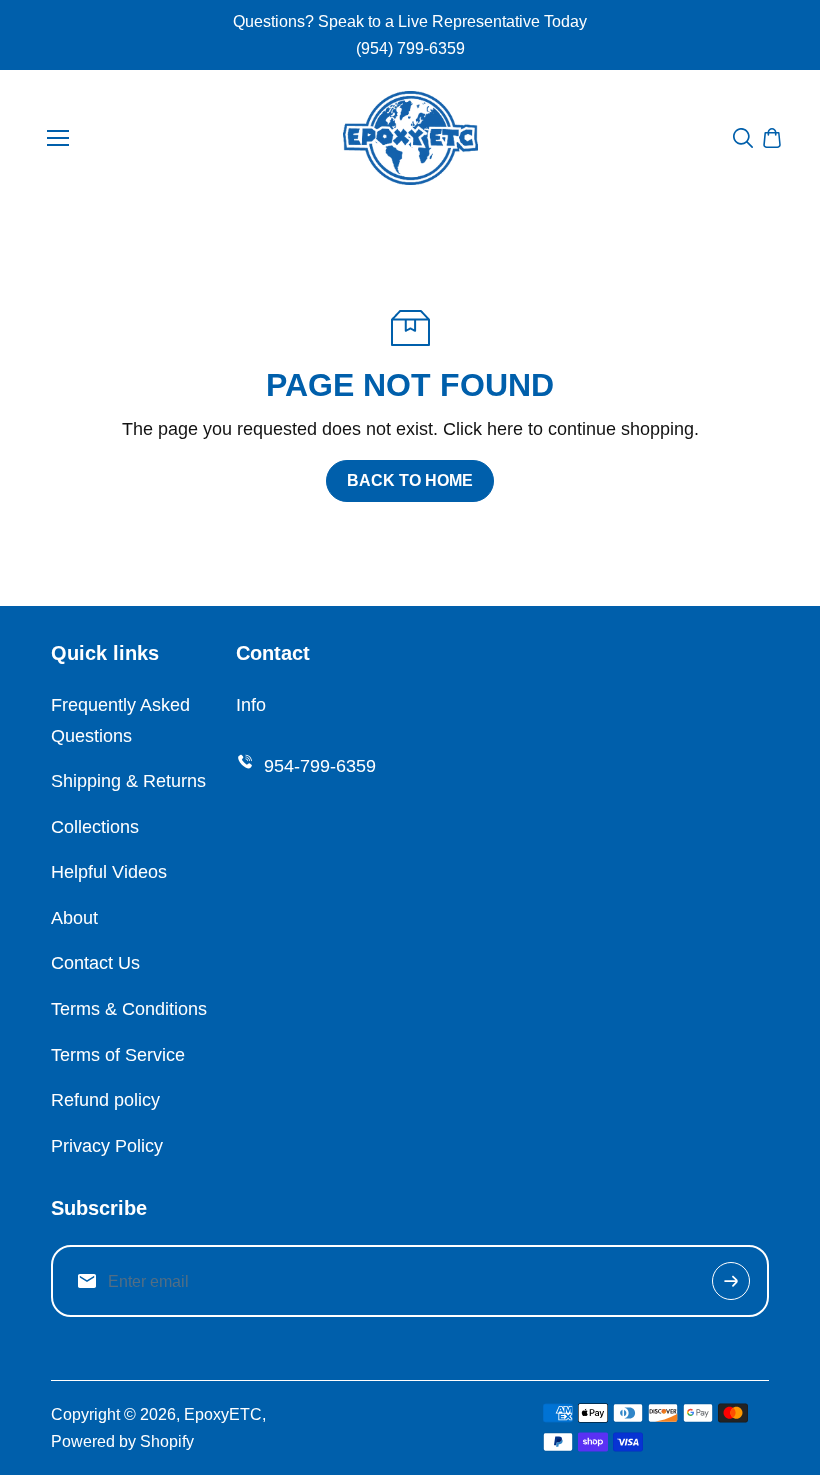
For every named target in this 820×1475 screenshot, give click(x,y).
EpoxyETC (223, 1414)
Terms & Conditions (129, 1009)
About (74, 918)
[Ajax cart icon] (772, 138)
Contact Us (95, 963)
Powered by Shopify (122, 1441)
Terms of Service (118, 1055)
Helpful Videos (109, 872)
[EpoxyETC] (410, 137)
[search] (743, 138)
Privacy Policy (107, 1146)
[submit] (731, 1281)
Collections (95, 827)
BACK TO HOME (410, 480)
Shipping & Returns (128, 781)
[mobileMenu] (58, 138)
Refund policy (105, 1100)
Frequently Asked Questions (120, 720)
